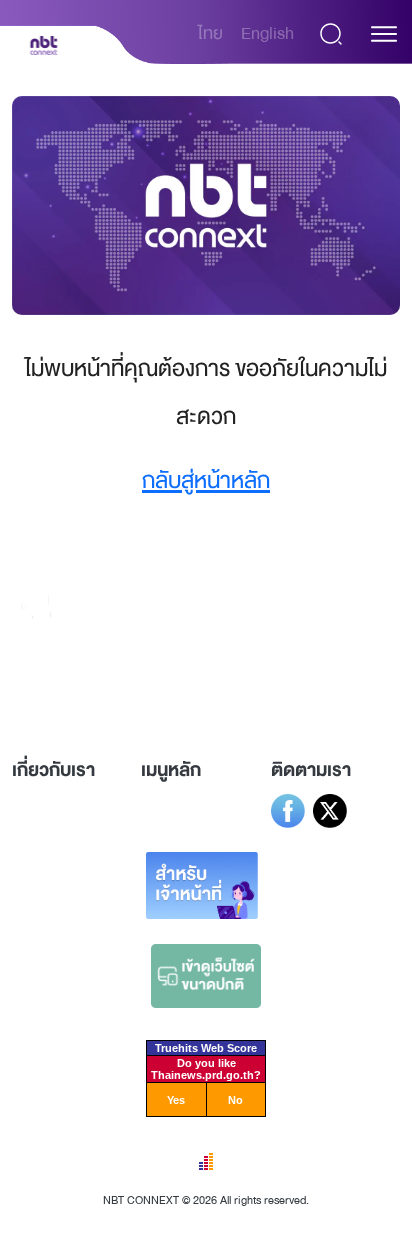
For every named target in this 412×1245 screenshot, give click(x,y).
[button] (384, 34)
